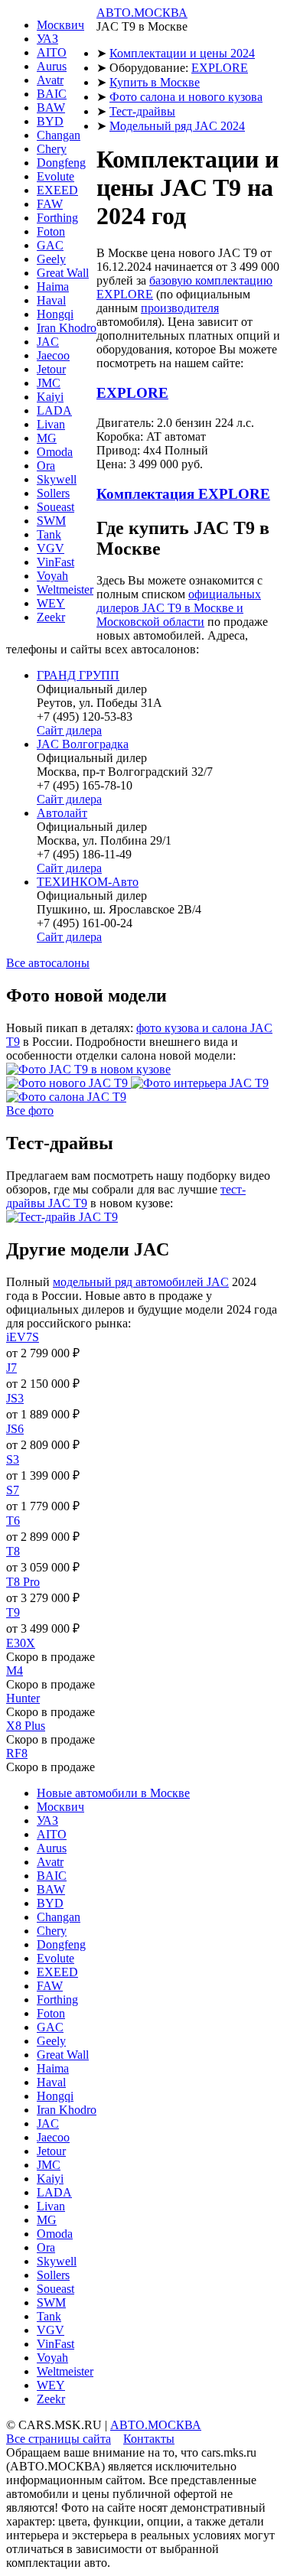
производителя (180, 308)
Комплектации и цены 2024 (182, 53)
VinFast (55, 562)
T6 (13, 1521)
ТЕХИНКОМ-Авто (88, 882)
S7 (13, 1490)
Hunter (23, 1698)
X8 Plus (26, 1726)
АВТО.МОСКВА (142, 13)
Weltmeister (65, 589)
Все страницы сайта (59, 2439)
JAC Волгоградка (83, 744)
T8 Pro (23, 1582)
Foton (51, 231)
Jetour (51, 369)
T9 (13, 1612)
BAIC (52, 94)
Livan (51, 424)
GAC (50, 245)
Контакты (149, 2439)
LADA (54, 410)
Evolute (55, 176)
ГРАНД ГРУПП (78, 675)
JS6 (15, 1429)
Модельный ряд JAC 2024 (177, 126)
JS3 (15, 1398)
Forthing (57, 218)
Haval (51, 300)
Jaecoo (53, 355)
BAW (51, 107)
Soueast (55, 507)
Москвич (60, 25)
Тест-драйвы (142, 111)
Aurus (52, 66)
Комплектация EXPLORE (183, 494)
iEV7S (23, 1337)
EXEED (57, 190)
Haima (53, 287)
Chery (52, 149)
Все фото (30, 1111)
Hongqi (55, 314)
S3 (13, 1459)
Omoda (55, 452)
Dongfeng (61, 163)
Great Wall (63, 273)
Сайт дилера (69, 730)
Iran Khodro (67, 328)
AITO (52, 52)
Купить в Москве (155, 82)
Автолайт (62, 813)
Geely (51, 259)
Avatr (50, 80)
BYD (50, 121)
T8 (13, 1551)
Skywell (57, 479)
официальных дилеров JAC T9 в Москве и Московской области (179, 608)
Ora (46, 466)
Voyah (52, 576)
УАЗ (47, 39)
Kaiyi (50, 397)
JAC (48, 342)
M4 (15, 1671)
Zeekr (51, 617)
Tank (49, 534)
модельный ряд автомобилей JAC (141, 1282)
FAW (50, 204)
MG (47, 438)
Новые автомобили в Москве (113, 1793)
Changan (59, 135)
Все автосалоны (48, 963)
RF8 (17, 1753)
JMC (49, 383)
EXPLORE (220, 68)
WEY (51, 603)
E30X (21, 1643)
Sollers (53, 493)
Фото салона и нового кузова (186, 97)
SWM (51, 521)
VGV (51, 548)
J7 (11, 1368)
